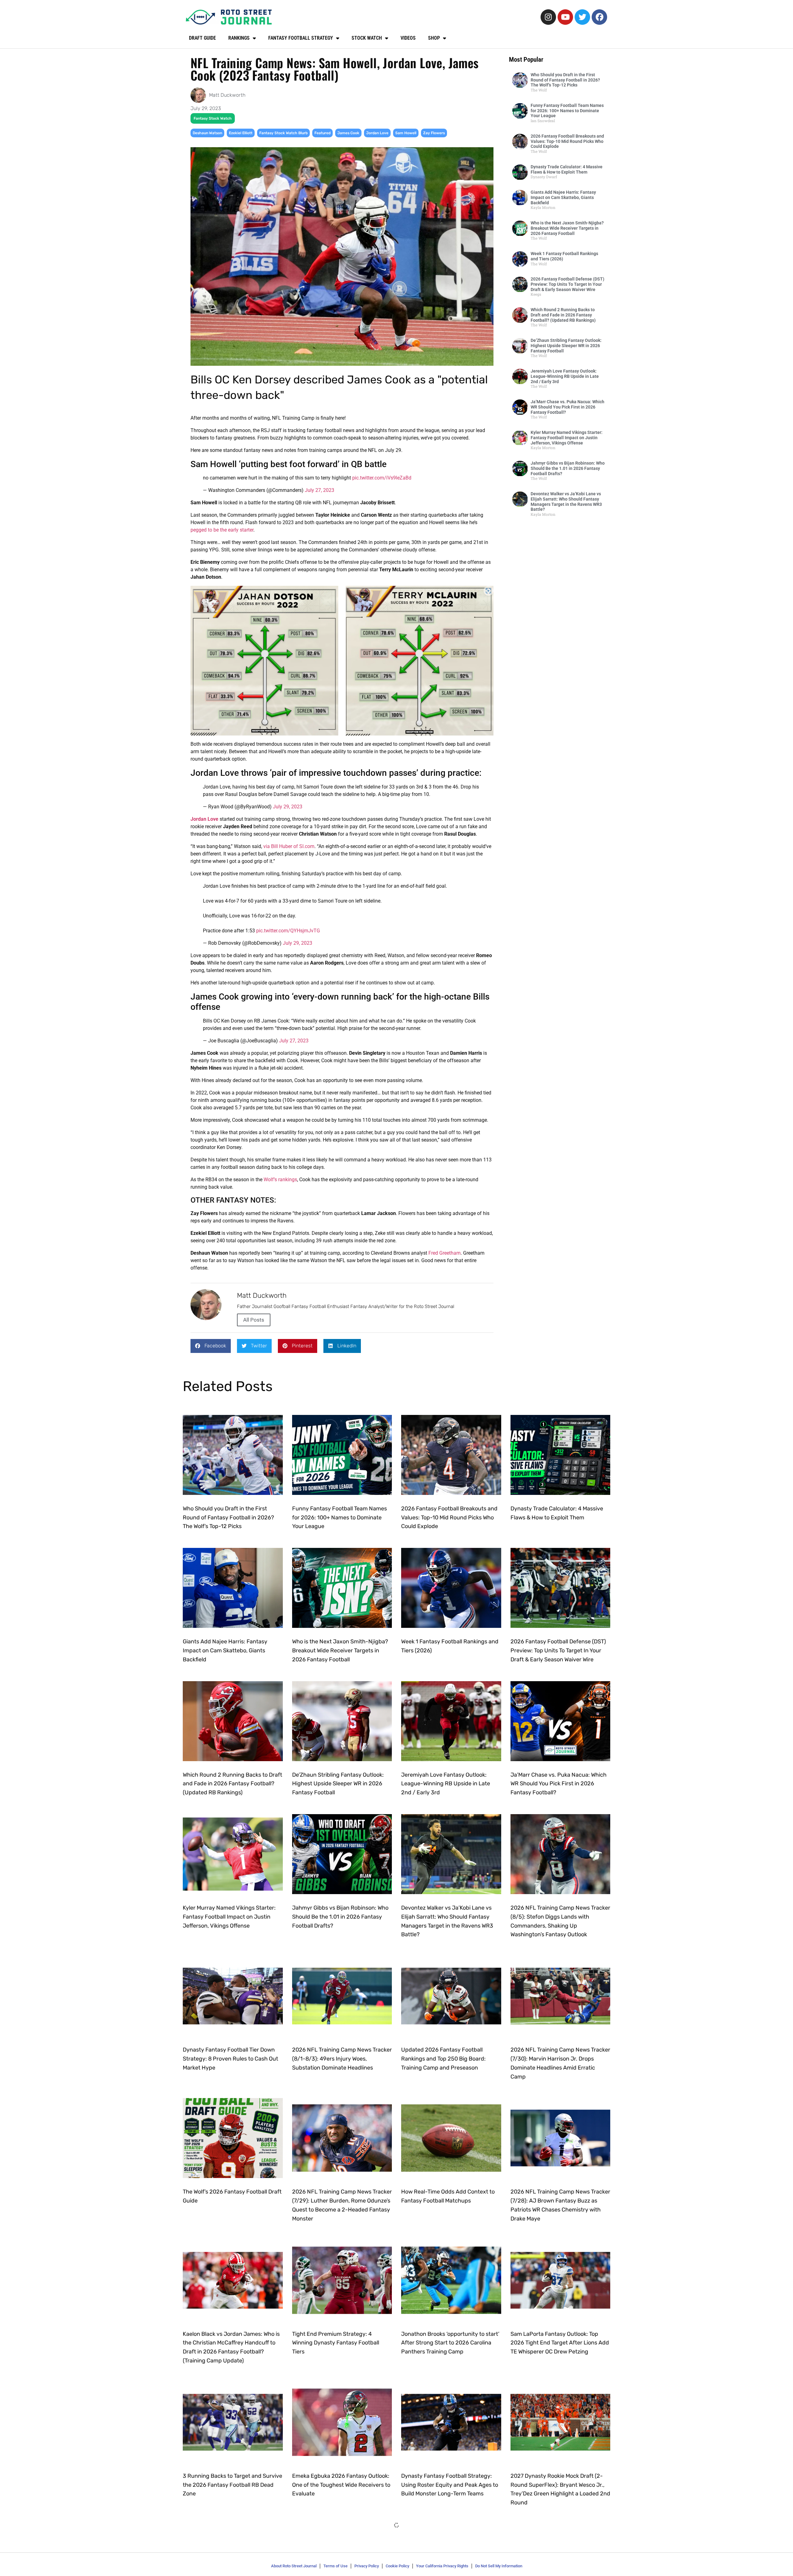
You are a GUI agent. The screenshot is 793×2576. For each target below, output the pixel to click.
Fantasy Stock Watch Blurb (283, 133)
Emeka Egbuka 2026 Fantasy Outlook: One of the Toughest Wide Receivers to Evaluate (341, 2485)
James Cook (348, 133)
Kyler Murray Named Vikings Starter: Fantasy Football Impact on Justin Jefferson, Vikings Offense (567, 438)
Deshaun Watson (207, 133)
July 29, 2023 (288, 807)
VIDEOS (408, 38)
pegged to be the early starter (222, 530)
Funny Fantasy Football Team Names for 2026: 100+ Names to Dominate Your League (567, 111)
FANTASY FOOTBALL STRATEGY (301, 38)
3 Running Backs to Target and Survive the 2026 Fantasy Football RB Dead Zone (232, 2485)
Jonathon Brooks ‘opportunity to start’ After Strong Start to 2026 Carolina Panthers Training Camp (450, 2343)
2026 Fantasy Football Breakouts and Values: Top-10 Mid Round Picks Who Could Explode (567, 141)
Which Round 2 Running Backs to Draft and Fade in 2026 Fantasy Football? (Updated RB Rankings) (563, 315)
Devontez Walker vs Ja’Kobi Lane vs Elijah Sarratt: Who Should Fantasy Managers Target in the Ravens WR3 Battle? (566, 502)
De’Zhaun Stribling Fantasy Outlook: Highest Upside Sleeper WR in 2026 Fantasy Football (566, 346)
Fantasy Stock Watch (213, 118)
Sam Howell (406, 133)
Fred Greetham (445, 1253)
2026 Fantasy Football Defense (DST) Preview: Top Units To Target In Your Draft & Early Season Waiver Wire (567, 284)
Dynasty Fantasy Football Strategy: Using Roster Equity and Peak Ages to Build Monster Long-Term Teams (450, 2485)
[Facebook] (599, 17)
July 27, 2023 (320, 490)
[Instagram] (548, 17)
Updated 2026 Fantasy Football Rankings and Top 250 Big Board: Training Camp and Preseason (443, 2059)
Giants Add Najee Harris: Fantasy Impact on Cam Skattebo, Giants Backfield (563, 197)
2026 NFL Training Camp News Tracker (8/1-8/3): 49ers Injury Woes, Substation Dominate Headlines (342, 2059)
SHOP (434, 38)
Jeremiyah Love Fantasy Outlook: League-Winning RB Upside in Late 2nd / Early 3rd (565, 376)
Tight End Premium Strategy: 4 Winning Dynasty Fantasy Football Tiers (336, 2343)
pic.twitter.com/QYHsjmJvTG (288, 931)
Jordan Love (377, 133)
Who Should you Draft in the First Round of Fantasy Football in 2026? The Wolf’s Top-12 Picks (565, 80)
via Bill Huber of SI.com (289, 846)
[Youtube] (565, 17)
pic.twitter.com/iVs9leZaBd (382, 478)
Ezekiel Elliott (241, 133)
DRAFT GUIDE (202, 38)
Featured (322, 133)
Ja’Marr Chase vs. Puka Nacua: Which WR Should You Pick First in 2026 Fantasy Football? (567, 407)
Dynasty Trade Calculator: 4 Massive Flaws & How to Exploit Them (567, 169)
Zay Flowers (434, 133)
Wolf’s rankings (280, 1180)
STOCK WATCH (367, 38)
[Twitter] (582, 17)
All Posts (254, 1320)
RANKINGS (239, 38)
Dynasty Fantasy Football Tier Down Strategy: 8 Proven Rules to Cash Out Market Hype (230, 2059)
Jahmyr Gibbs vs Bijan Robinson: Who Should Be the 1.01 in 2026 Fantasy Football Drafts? (568, 468)
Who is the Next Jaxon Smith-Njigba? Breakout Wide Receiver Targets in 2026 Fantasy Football (567, 228)
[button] (211, 1346)
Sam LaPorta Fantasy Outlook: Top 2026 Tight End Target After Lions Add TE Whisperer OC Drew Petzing (560, 2343)
